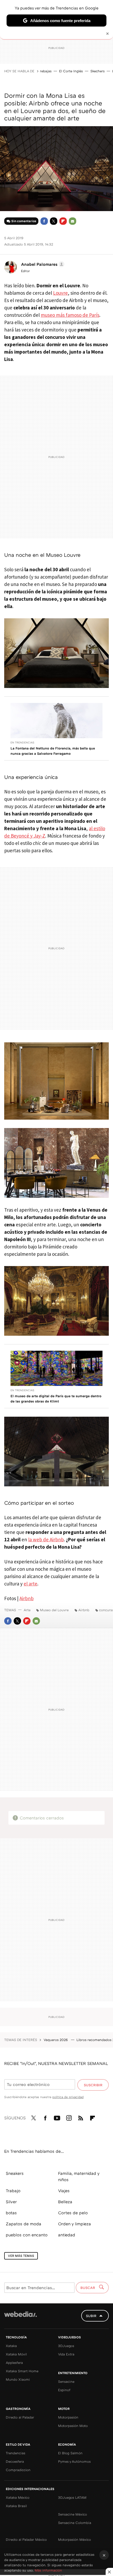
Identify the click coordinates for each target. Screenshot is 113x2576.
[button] (42, 264)
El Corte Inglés (71, 71)
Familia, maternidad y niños (79, 2176)
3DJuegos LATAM (72, 2497)
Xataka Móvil (16, 2354)
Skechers (97, 71)
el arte (30, 1584)
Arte (27, 1610)
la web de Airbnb (46, 1539)
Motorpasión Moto (73, 2426)
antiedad (67, 2235)
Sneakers (15, 2173)
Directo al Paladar (20, 2417)
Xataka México (18, 2497)
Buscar (88, 2288)
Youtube (57, 2117)
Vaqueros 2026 (56, 2040)
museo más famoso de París (70, 315)
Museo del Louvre (54, 1610)
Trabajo (13, 2191)
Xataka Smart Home (22, 2371)
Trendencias (16, 2453)
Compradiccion (18, 2470)
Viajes (64, 2191)
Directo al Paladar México (26, 2539)
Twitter (54, 221)
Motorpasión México (75, 2539)
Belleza (65, 2202)
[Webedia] (20, 2318)
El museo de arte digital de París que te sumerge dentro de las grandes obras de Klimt (56, 1399)
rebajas (46, 71)
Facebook (44, 221)
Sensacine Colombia (75, 2523)
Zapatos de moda (24, 2224)
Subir (91, 2316)
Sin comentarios (24, 221)
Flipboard (63, 221)
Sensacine (66, 2381)
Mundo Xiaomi (18, 2379)
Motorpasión (68, 2417)
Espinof (64, 2390)
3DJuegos (66, 2346)
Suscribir (93, 2085)
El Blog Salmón (70, 2453)
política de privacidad (68, 2097)
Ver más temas (21, 2256)
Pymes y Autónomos (74, 2461)
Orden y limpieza (75, 2224)
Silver (11, 2202)
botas (11, 2213)
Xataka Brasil (16, 2506)
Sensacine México (73, 2514)
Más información (48, 2570)
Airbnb (27, 1598)
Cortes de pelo (73, 2213)
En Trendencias (22, 742)
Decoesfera (15, 2461)
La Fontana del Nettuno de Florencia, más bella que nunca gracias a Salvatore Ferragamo (53, 751)
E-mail (73, 221)
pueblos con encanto (27, 2235)
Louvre (60, 293)
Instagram (69, 2117)
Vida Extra (66, 2354)
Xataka (11, 2346)
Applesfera (14, 2363)
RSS (81, 2117)
